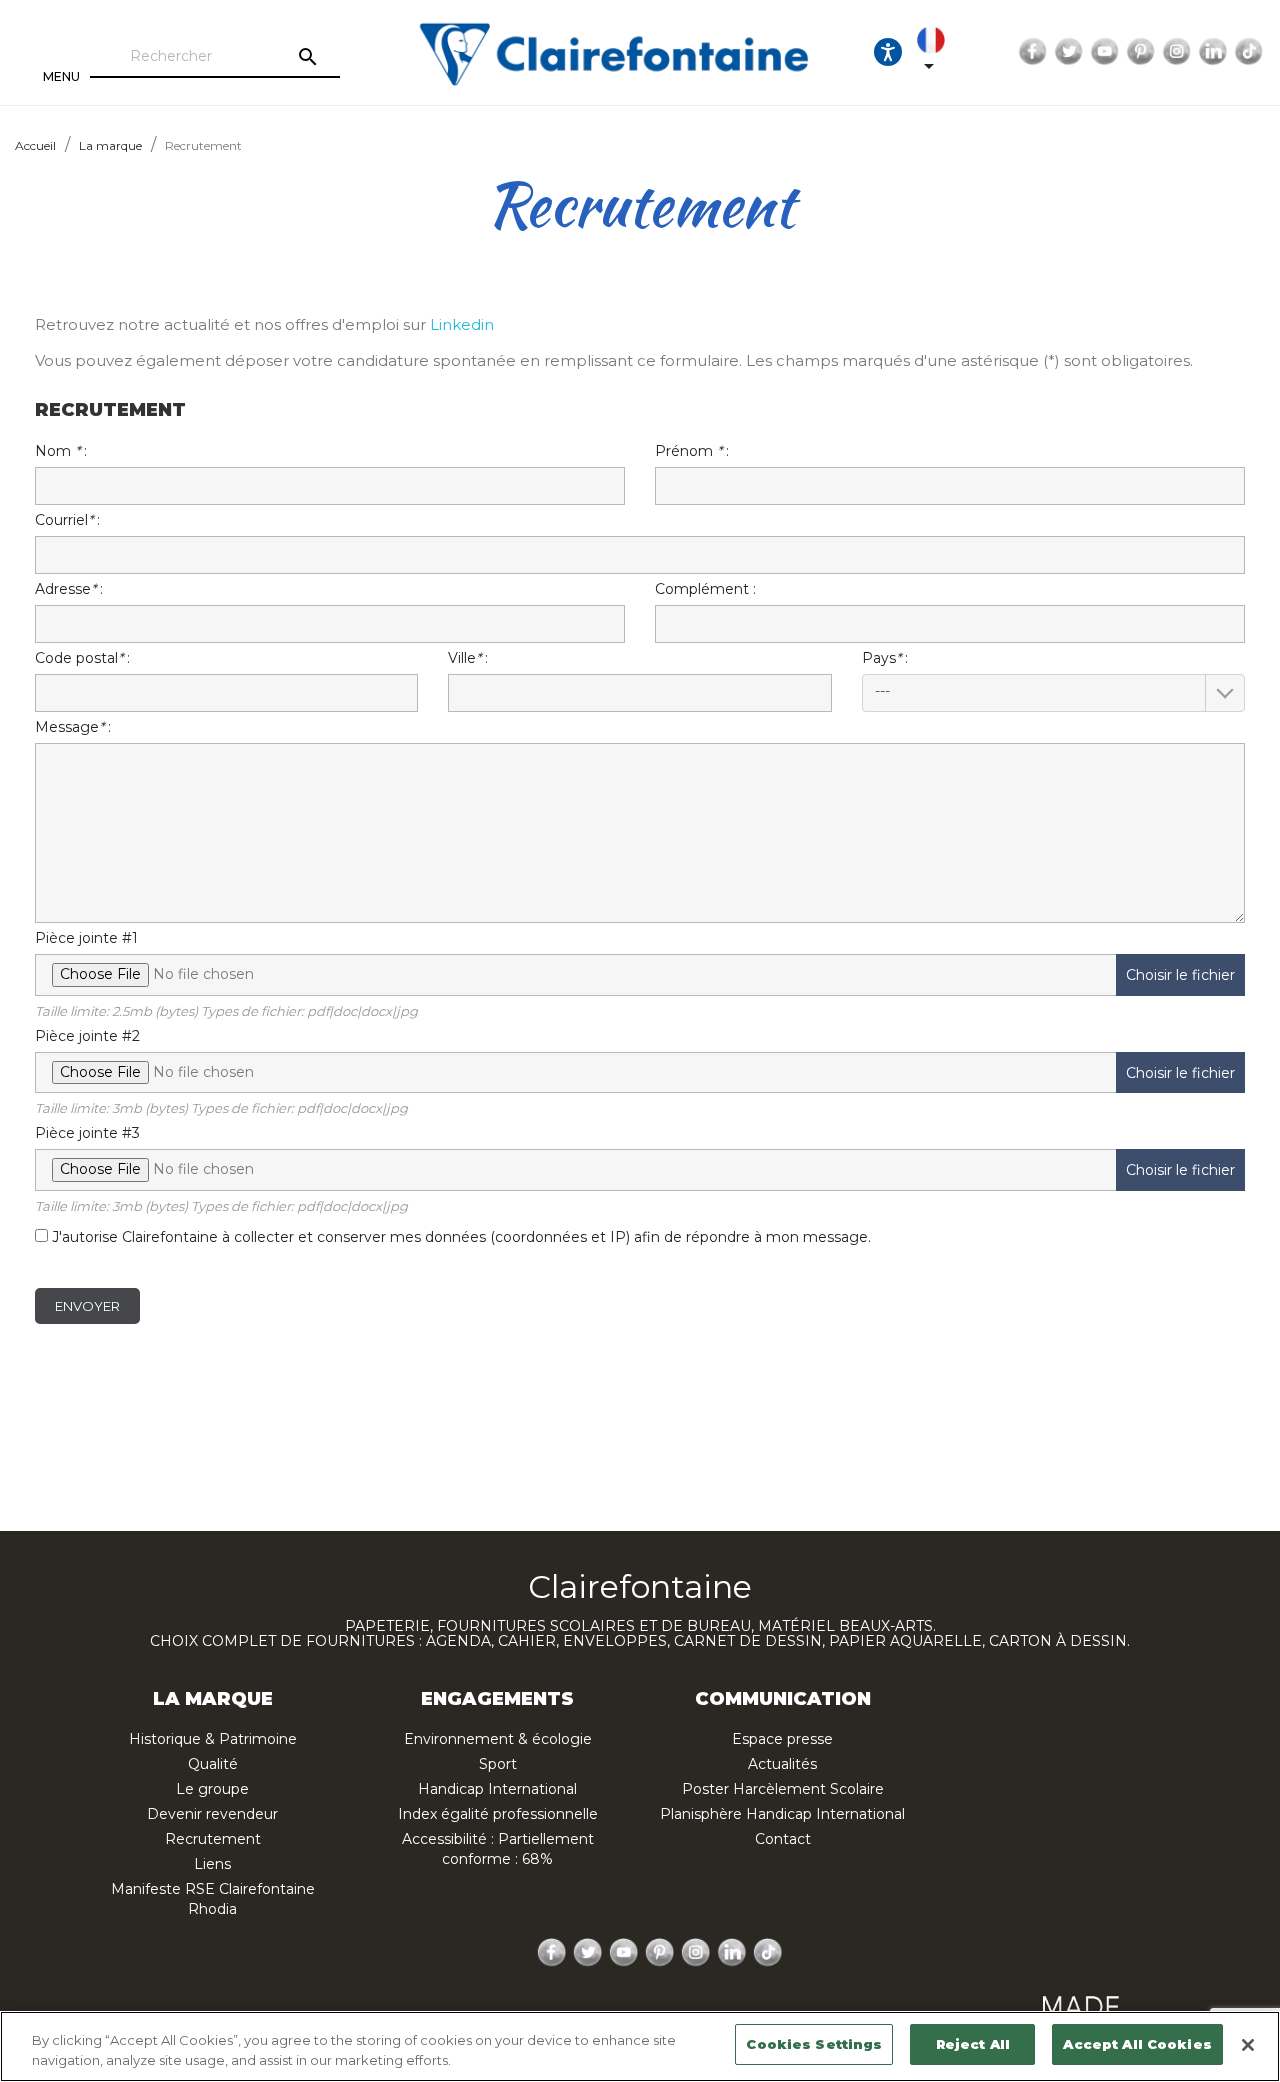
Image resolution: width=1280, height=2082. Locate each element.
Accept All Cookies (1137, 2044)
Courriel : (67, 520)
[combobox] (1053, 693)
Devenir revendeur (212, 1814)
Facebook (1033, 52)
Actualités (782, 1764)
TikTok (1249, 52)
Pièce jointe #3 (635, 1169)
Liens (212, 1864)
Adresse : (69, 589)
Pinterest (1141, 52)
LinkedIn (1213, 52)
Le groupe (212, 1789)
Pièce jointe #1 (635, 974)
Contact (783, 1839)
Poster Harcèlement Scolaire (783, 1789)
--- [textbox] (882, 691)
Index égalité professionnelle (498, 1814)
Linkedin (462, 324)
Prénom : (692, 451)
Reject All (973, 2044)
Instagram (1177, 52)
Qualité (213, 1764)
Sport (498, 1764)
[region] (640, 2046)
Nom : (61, 451)
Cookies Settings (814, 2044)
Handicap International (497, 1789)
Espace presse (782, 1739)
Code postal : (82, 658)
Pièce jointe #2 (635, 1072)
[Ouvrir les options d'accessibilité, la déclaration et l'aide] (888, 52)
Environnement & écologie (498, 1739)
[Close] (1248, 2045)
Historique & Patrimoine (213, 1739)
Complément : (705, 589)
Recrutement (213, 1839)
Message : (73, 727)
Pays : (885, 674)
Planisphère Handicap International (782, 1814)
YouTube (1105, 52)
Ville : (468, 658)
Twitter (1069, 52)
